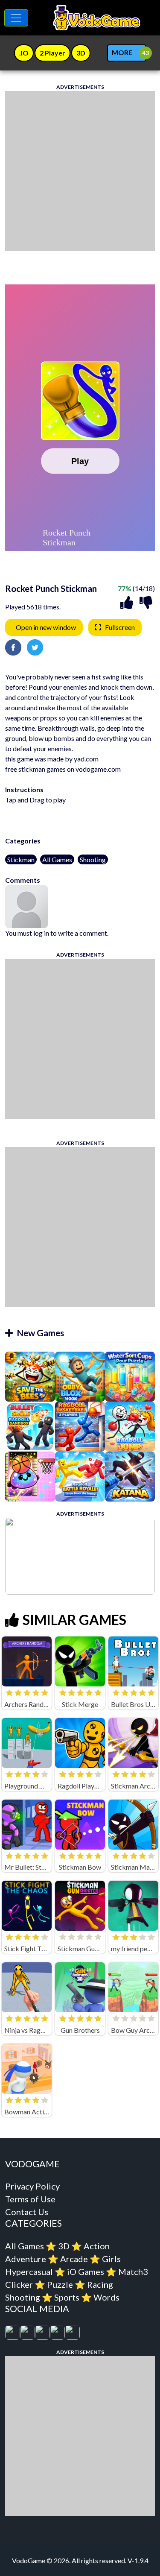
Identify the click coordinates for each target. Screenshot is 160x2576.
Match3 (133, 2272)
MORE (122, 52)
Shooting (93, 859)
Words (106, 2297)
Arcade (74, 2259)
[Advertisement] (80, 171)
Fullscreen (120, 627)
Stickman (21, 859)
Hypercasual (29, 2272)
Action (97, 2246)
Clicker (19, 2284)
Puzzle (60, 2284)
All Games (57, 859)
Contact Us (27, 2212)
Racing (100, 2284)
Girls (111, 2259)
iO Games (86, 2272)
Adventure (26, 2259)
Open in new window (46, 627)
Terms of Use (30, 2199)
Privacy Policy (32, 2186)
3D (64, 2246)
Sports (67, 2297)
